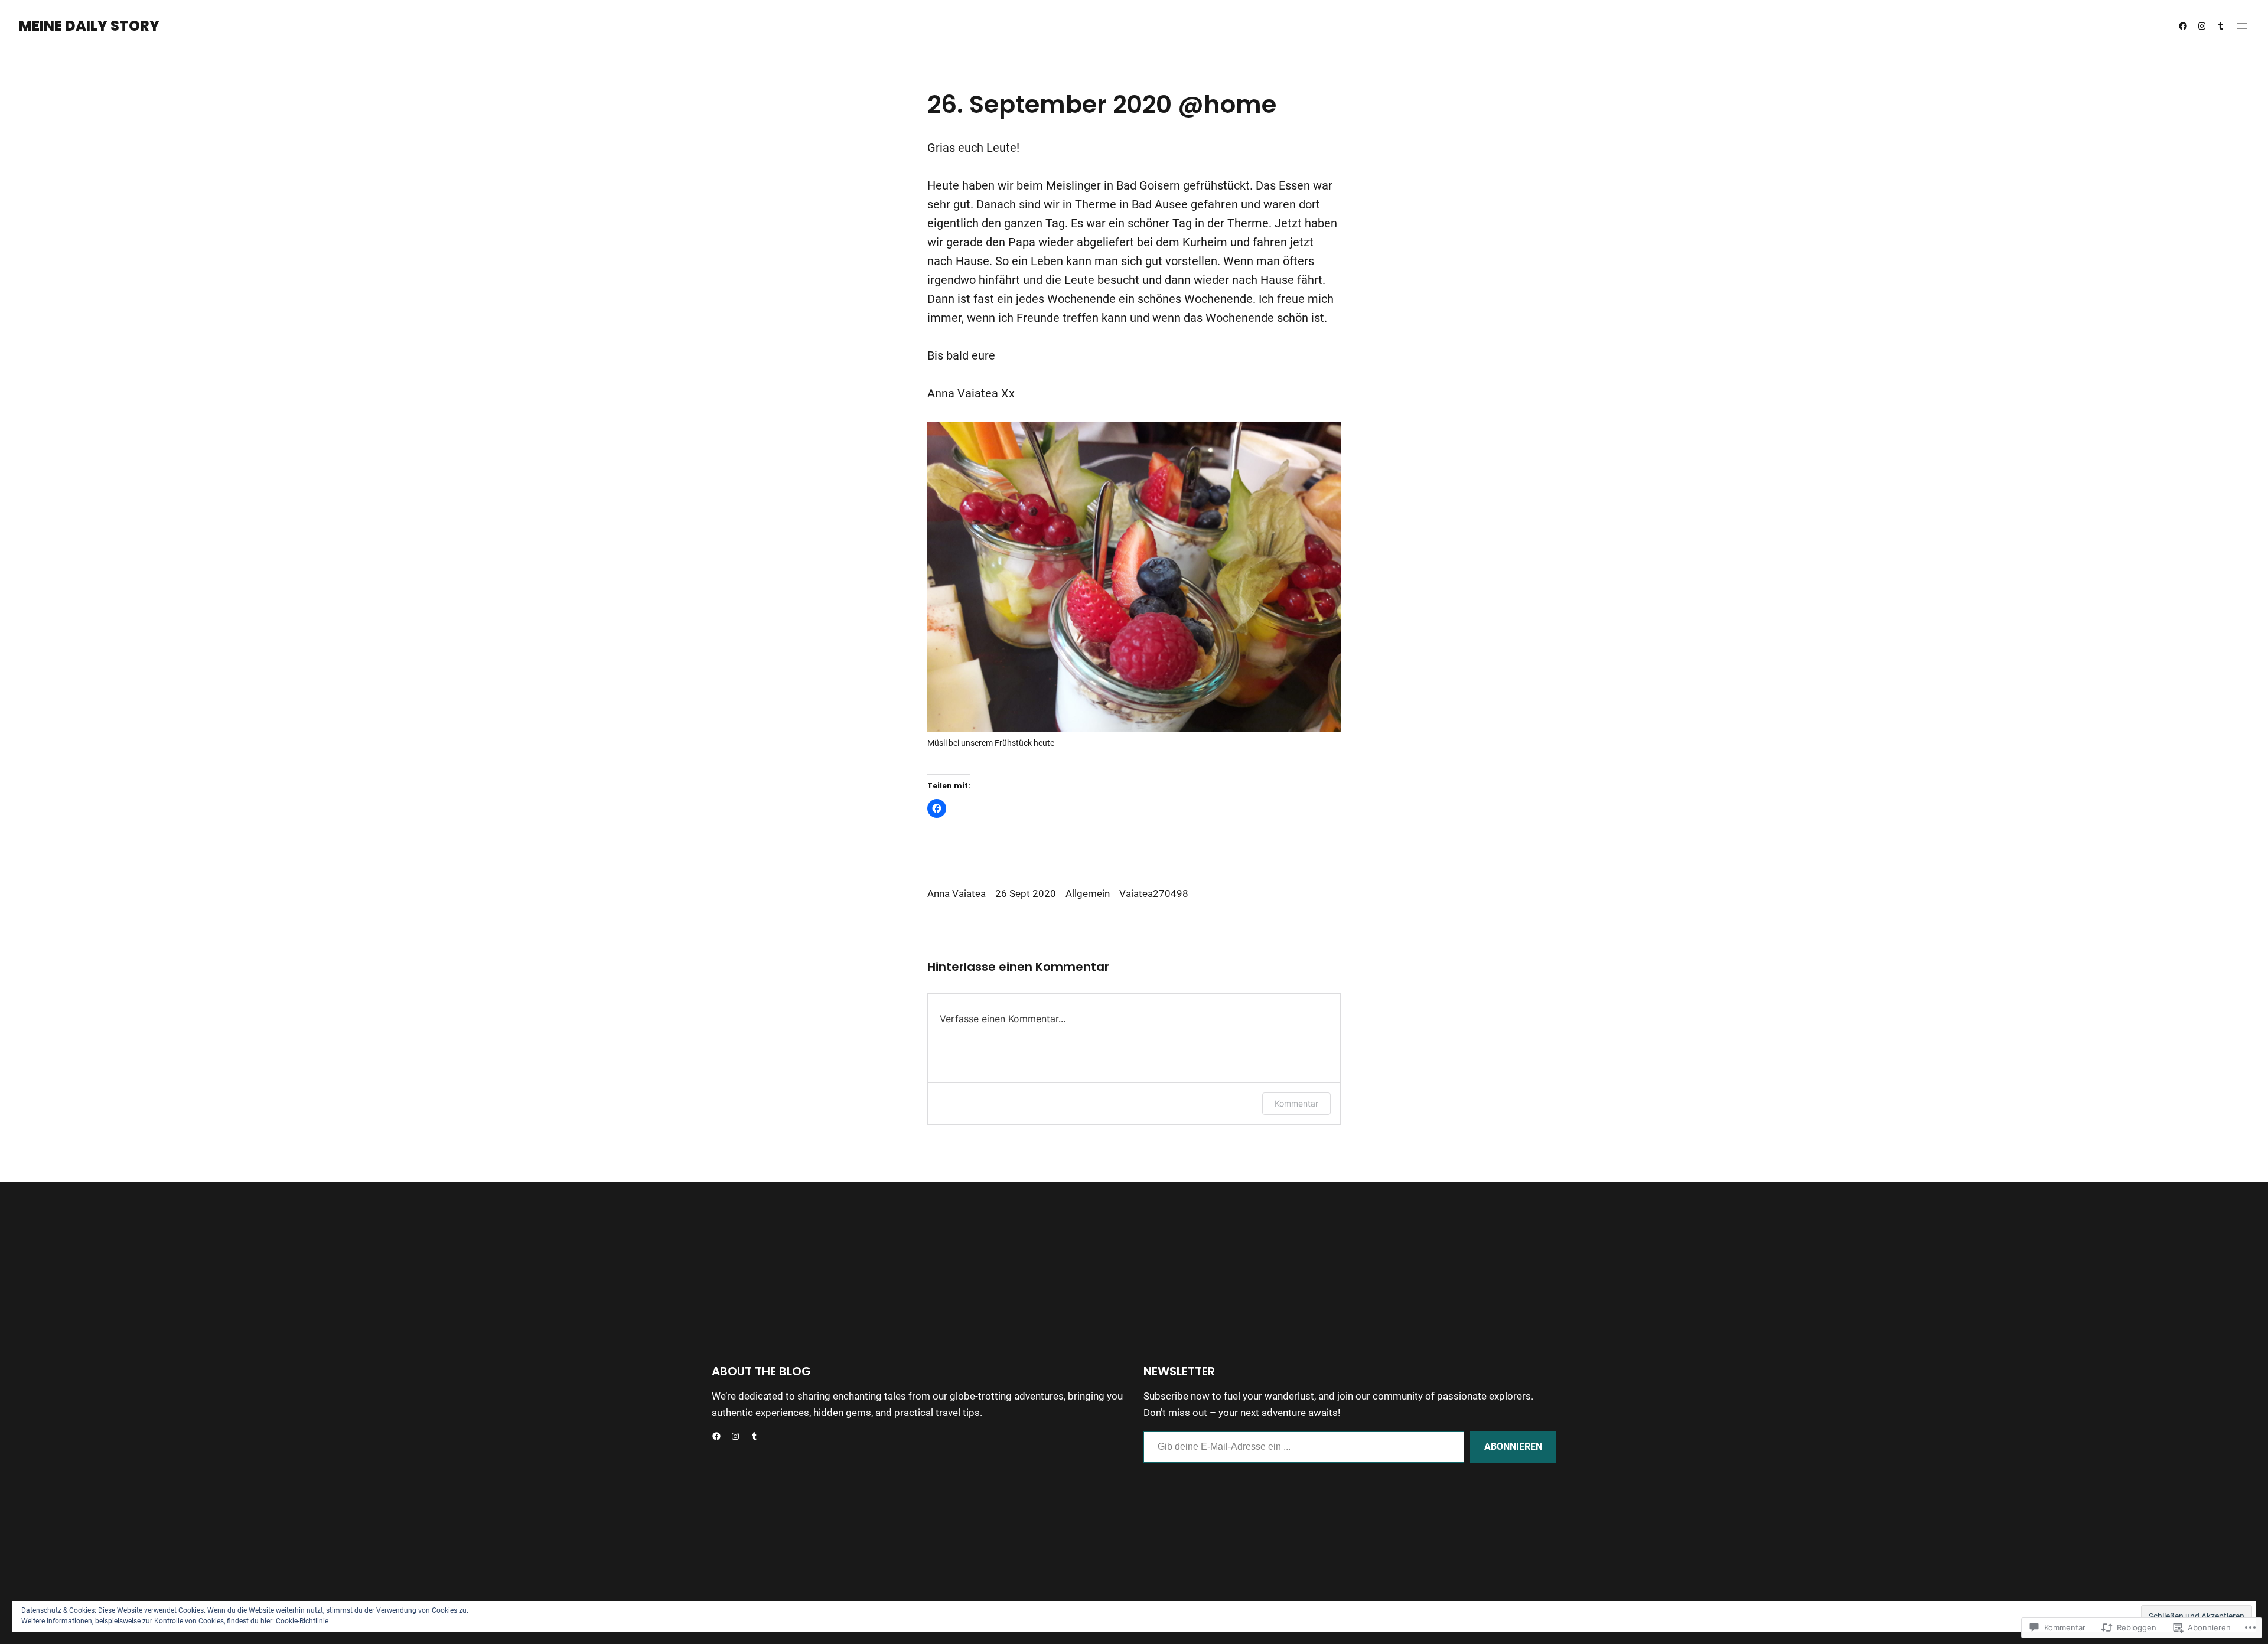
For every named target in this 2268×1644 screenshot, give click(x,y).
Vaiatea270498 (1154, 894)
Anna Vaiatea (957, 894)
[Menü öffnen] (2242, 26)
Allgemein (1088, 894)
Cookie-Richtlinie (302, 1621)
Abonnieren (1513, 1446)
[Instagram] (2202, 26)
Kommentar (1296, 1103)
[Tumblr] (2221, 26)
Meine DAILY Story (89, 26)
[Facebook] (2183, 26)
